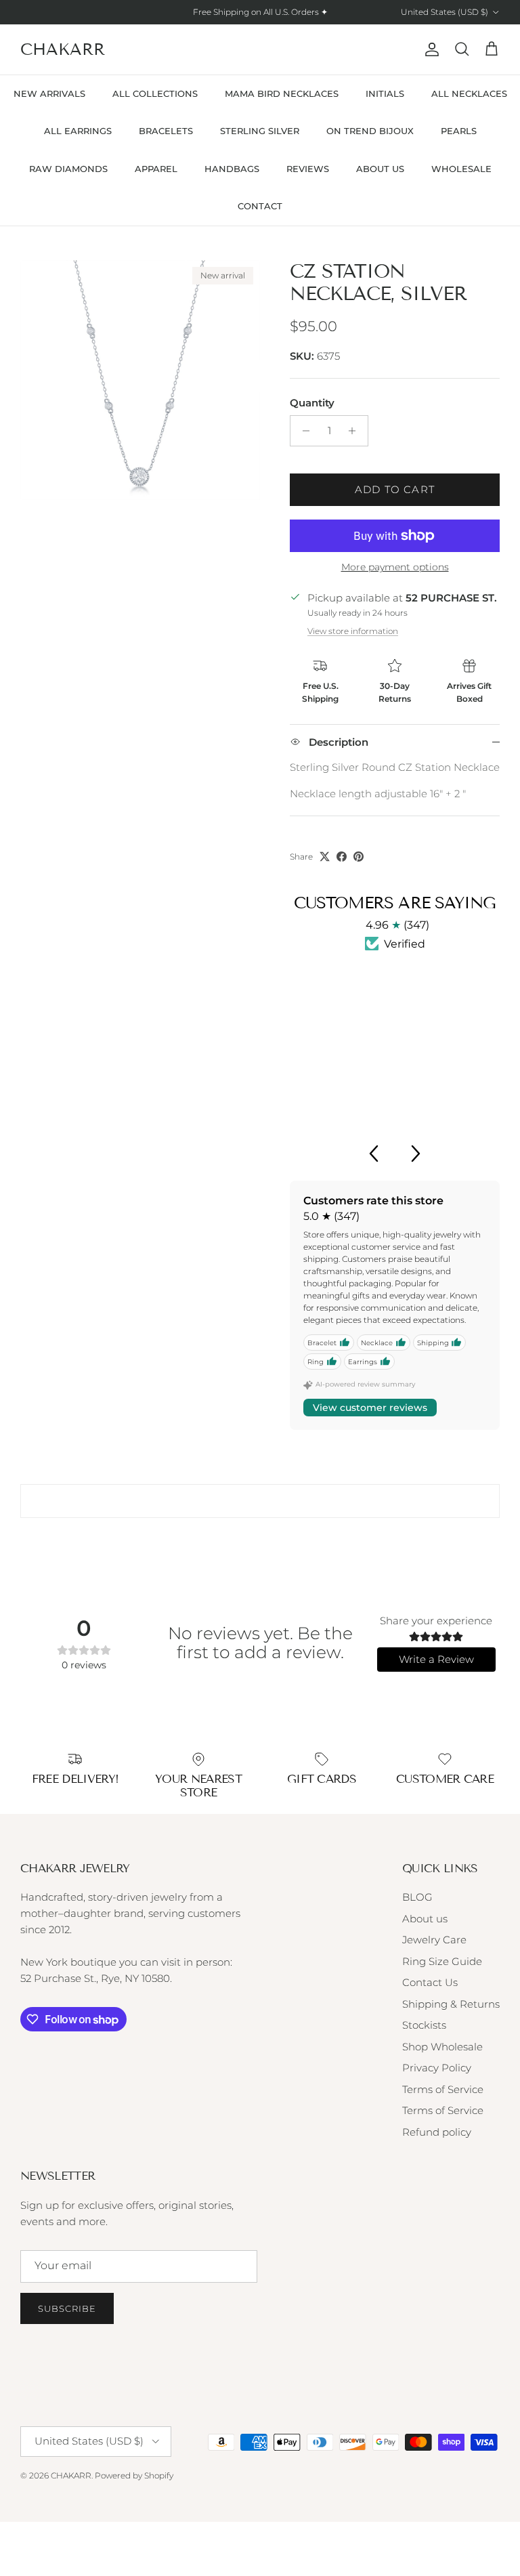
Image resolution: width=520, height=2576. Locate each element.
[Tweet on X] (325, 857)
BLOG (417, 1897)
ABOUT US (380, 169)
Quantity (312, 403)
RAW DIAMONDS (68, 169)
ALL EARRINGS (78, 131)
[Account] (429, 49)
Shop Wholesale (442, 2047)
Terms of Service (443, 2089)
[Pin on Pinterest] (359, 857)
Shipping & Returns (451, 2004)
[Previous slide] (373, 1154)
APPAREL (156, 169)
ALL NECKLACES (469, 93)
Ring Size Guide (442, 1961)
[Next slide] (416, 1154)
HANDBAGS (232, 169)
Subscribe (67, 2308)
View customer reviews (370, 1408)
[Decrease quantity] (302, 431)
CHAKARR (71, 2475)
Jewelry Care (434, 1940)
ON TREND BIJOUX (370, 131)
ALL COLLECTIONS (155, 93)
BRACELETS (166, 131)
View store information (353, 631)
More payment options (395, 567)
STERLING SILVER (260, 131)
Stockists (424, 2025)
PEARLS (459, 131)
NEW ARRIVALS (49, 93)
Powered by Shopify (134, 2475)
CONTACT (260, 206)
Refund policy (437, 2132)
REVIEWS (308, 169)
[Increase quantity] (356, 431)
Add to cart (395, 489)
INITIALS (385, 93)
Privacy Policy (437, 2068)
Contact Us (430, 1982)
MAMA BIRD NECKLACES (282, 93)
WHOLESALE (461, 169)
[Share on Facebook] (342, 857)
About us (425, 1919)
